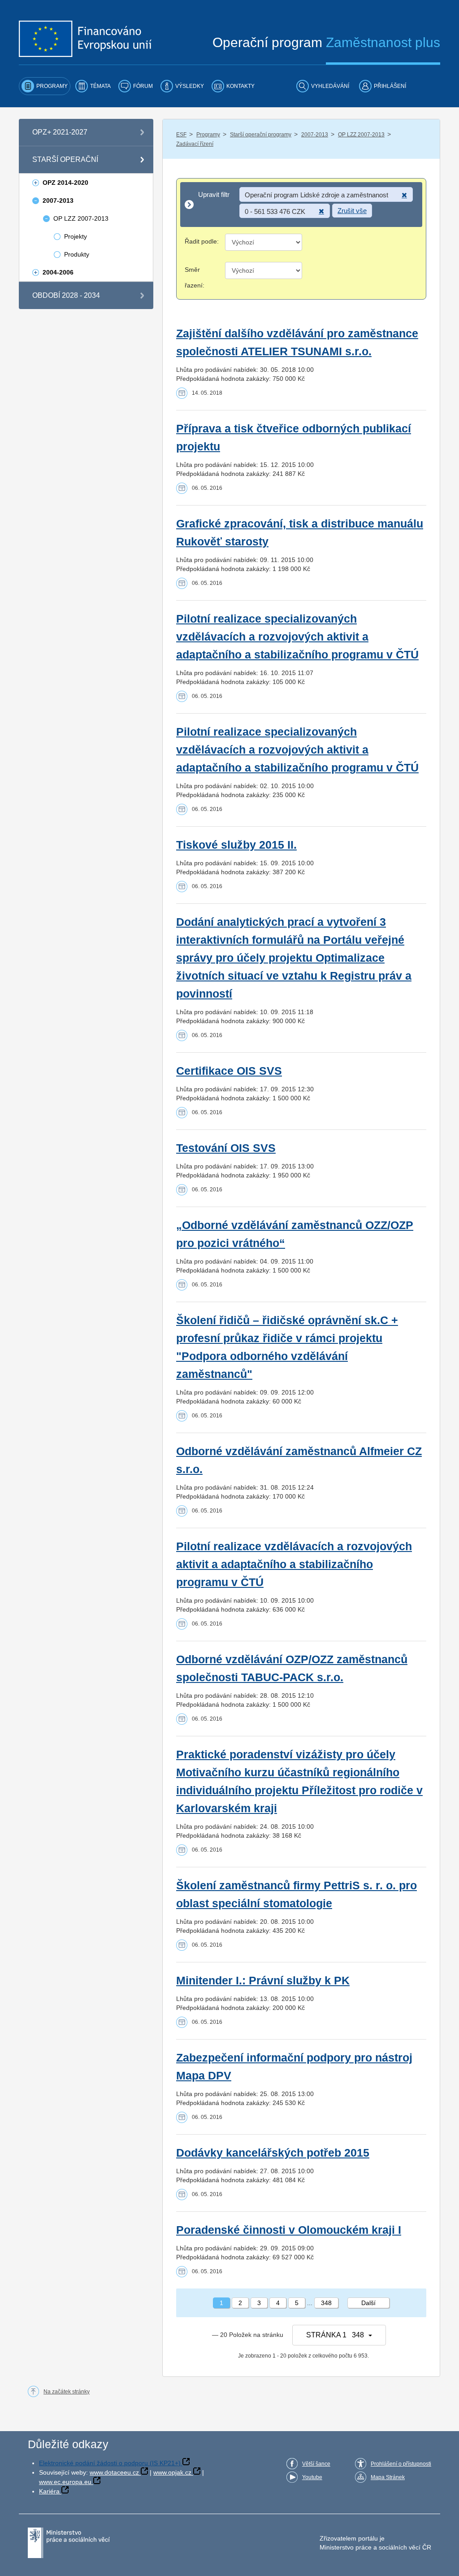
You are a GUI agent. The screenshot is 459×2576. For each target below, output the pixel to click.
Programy (208, 135)
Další (368, 2303)
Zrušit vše (352, 211)
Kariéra (49, 2491)
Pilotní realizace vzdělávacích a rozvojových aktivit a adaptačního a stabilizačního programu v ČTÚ (294, 1564)
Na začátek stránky (67, 2392)
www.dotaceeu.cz (114, 2472)
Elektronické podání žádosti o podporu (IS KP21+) (110, 2463)
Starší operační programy (261, 135)
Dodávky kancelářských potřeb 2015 (273, 2153)
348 (326, 2303)
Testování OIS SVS (226, 1148)
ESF (181, 135)
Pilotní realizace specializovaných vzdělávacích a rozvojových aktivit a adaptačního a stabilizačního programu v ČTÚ (297, 637)
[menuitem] (45, 86)
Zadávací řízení (195, 144)
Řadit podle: (202, 241)
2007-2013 (315, 135)
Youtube (312, 2477)
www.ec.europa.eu (65, 2482)
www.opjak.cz (172, 2472)
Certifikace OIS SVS (229, 1071)
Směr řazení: (195, 277)
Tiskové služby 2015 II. (236, 845)
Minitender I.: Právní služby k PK (263, 1981)
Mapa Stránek (388, 2477)
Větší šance (316, 2464)
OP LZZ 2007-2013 (361, 135)
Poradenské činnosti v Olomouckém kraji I (289, 2230)
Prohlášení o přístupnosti (401, 2464)
